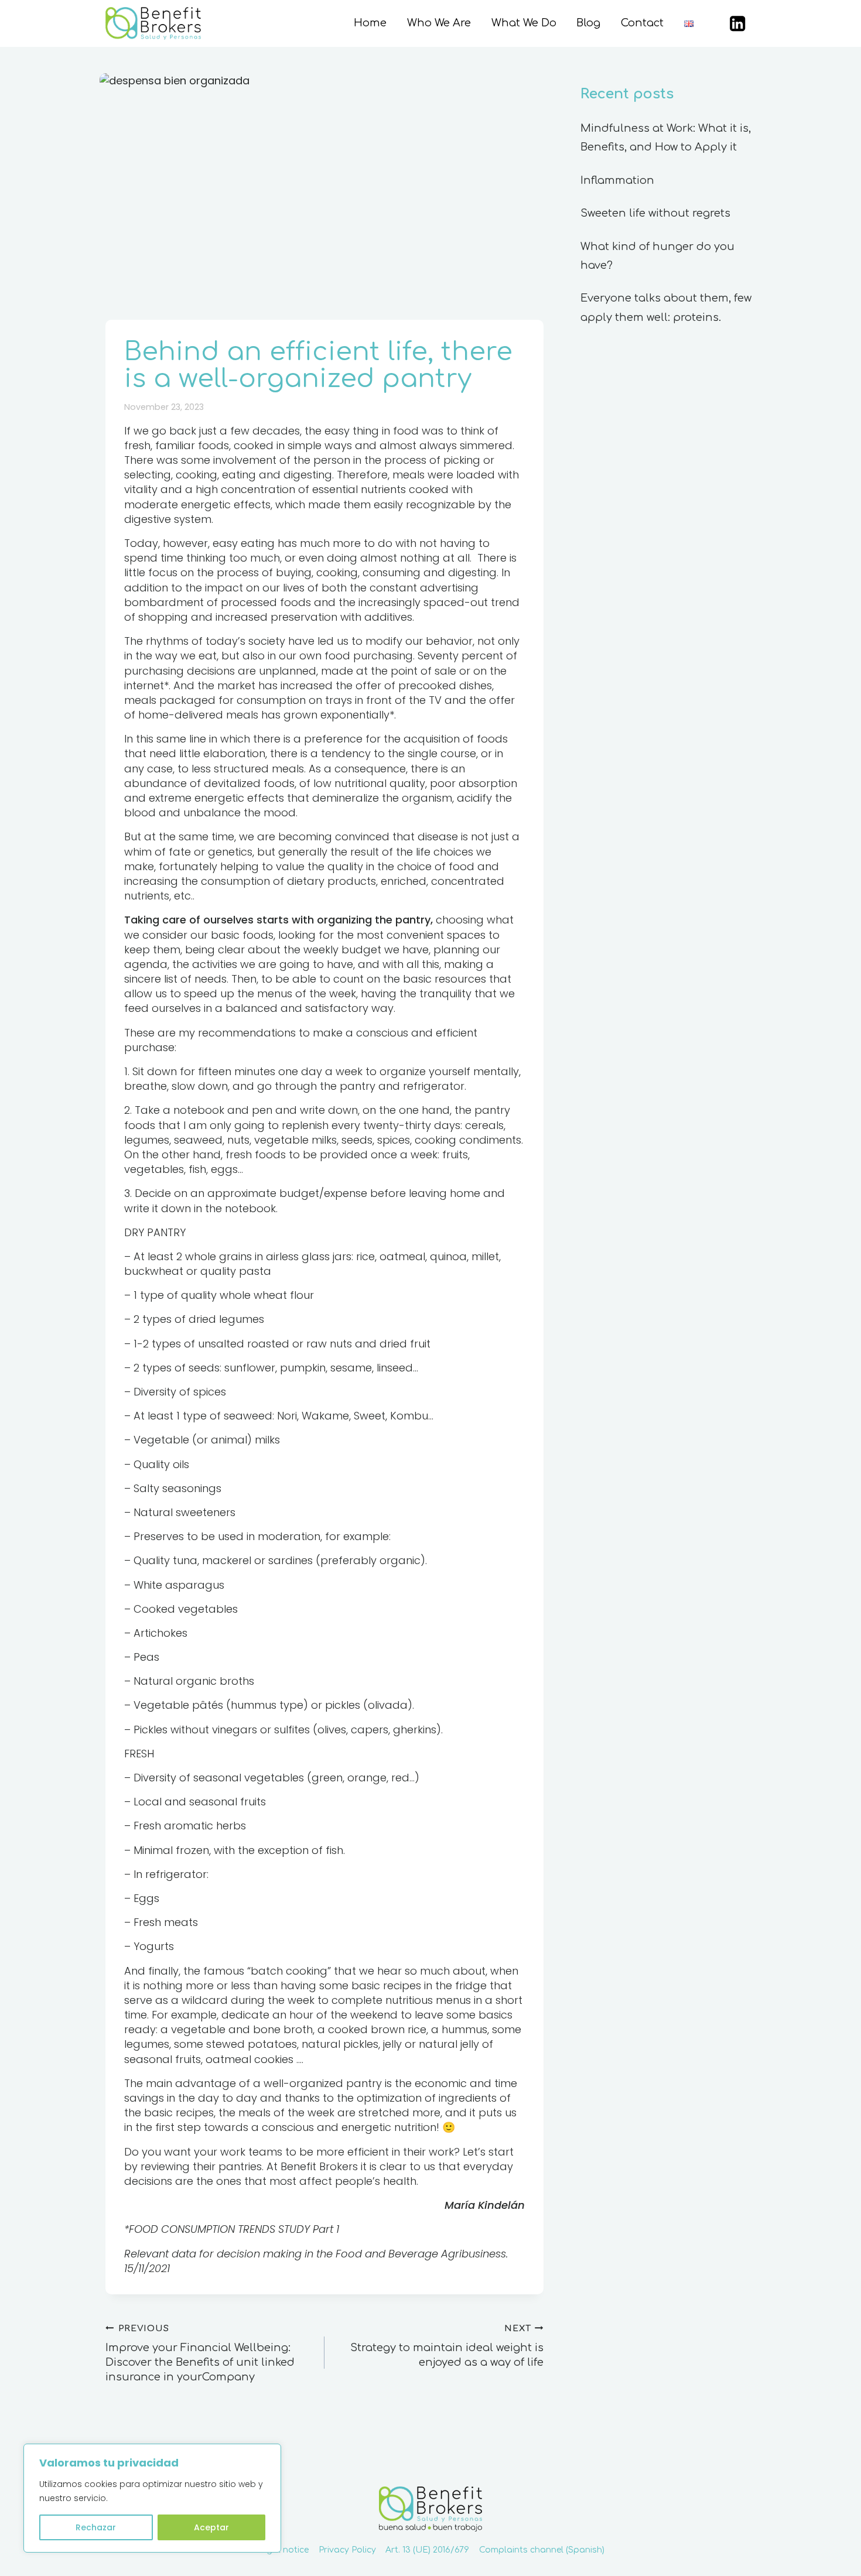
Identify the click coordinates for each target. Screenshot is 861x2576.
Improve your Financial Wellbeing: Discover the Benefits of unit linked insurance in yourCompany (200, 2353)
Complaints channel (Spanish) (542, 2550)
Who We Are (439, 23)
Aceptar (211, 2527)
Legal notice (283, 2550)
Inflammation (617, 180)
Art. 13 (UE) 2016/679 (427, 2550)
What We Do (524, 23)
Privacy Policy (347, 2550)
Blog (588, 23)
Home (370, 23)
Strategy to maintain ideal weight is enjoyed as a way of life (447, 2346)
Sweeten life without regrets (655, 213)
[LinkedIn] (738, 24)
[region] (152, 2498)
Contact (642, 23)
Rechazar (96, 2527)
